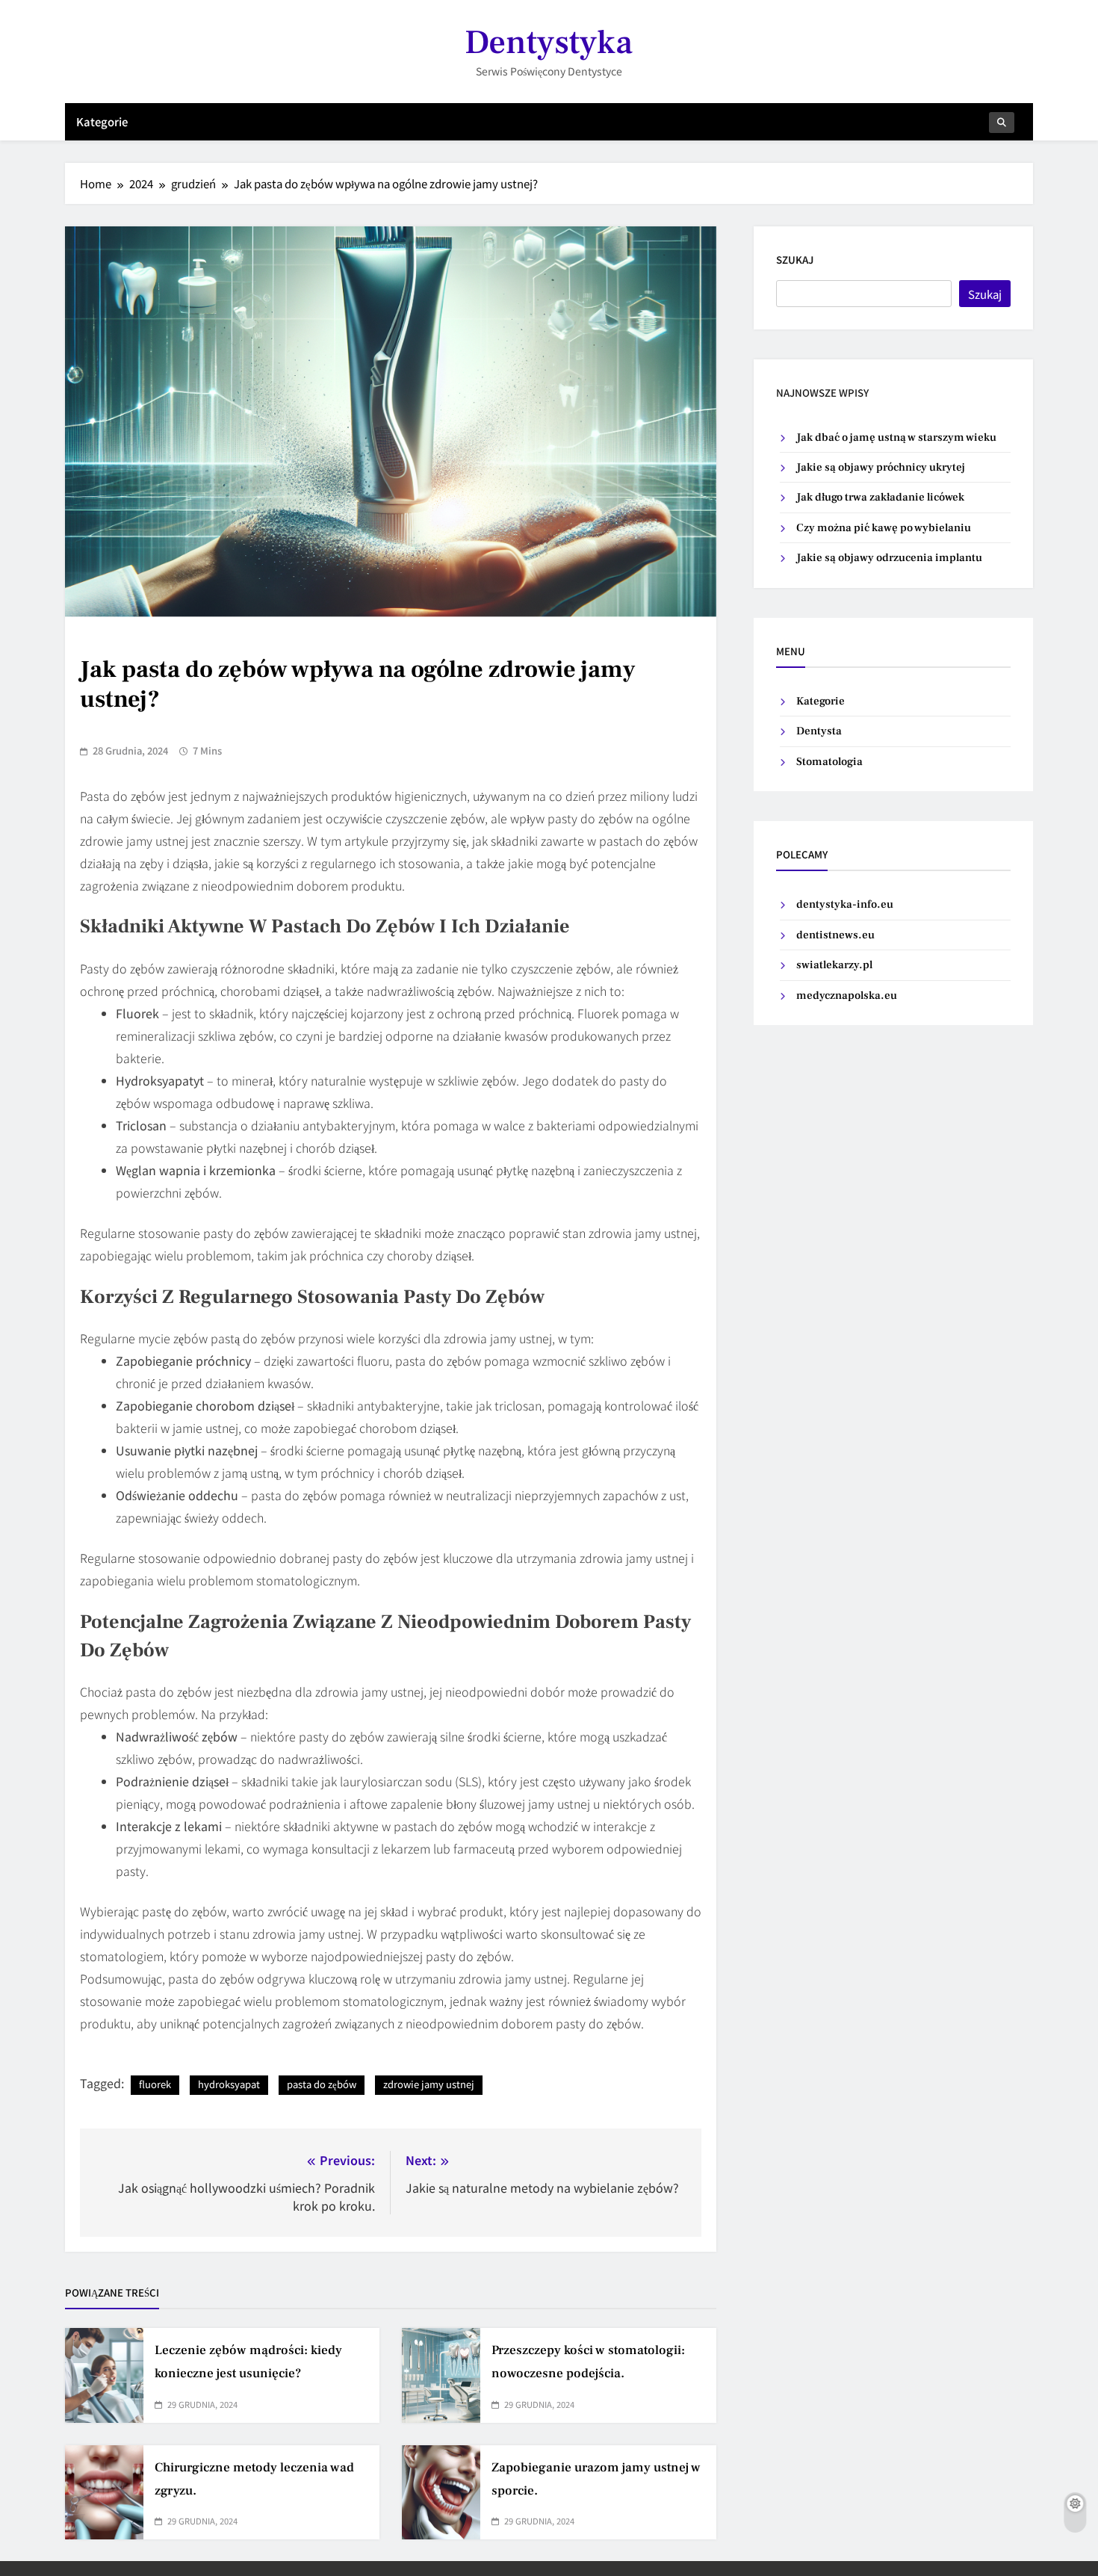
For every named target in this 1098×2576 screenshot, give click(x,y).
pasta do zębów (322, 2084)
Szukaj (795, 260)
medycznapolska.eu (847, 996)
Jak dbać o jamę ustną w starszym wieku (896, 437)
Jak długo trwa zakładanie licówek (880, 497)
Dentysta (819, 731)
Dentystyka (549, 43)
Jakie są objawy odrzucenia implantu (889, 558)
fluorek (155, 2084)
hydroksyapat (229, 2084)
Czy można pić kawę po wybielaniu (884, 528)
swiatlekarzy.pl (834, 965)
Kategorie (102, 121)
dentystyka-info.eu (845, 904)
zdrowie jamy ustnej (429, 2084)
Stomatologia (829, 762)
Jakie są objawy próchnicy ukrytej (881, 467)
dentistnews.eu (835, 935)
